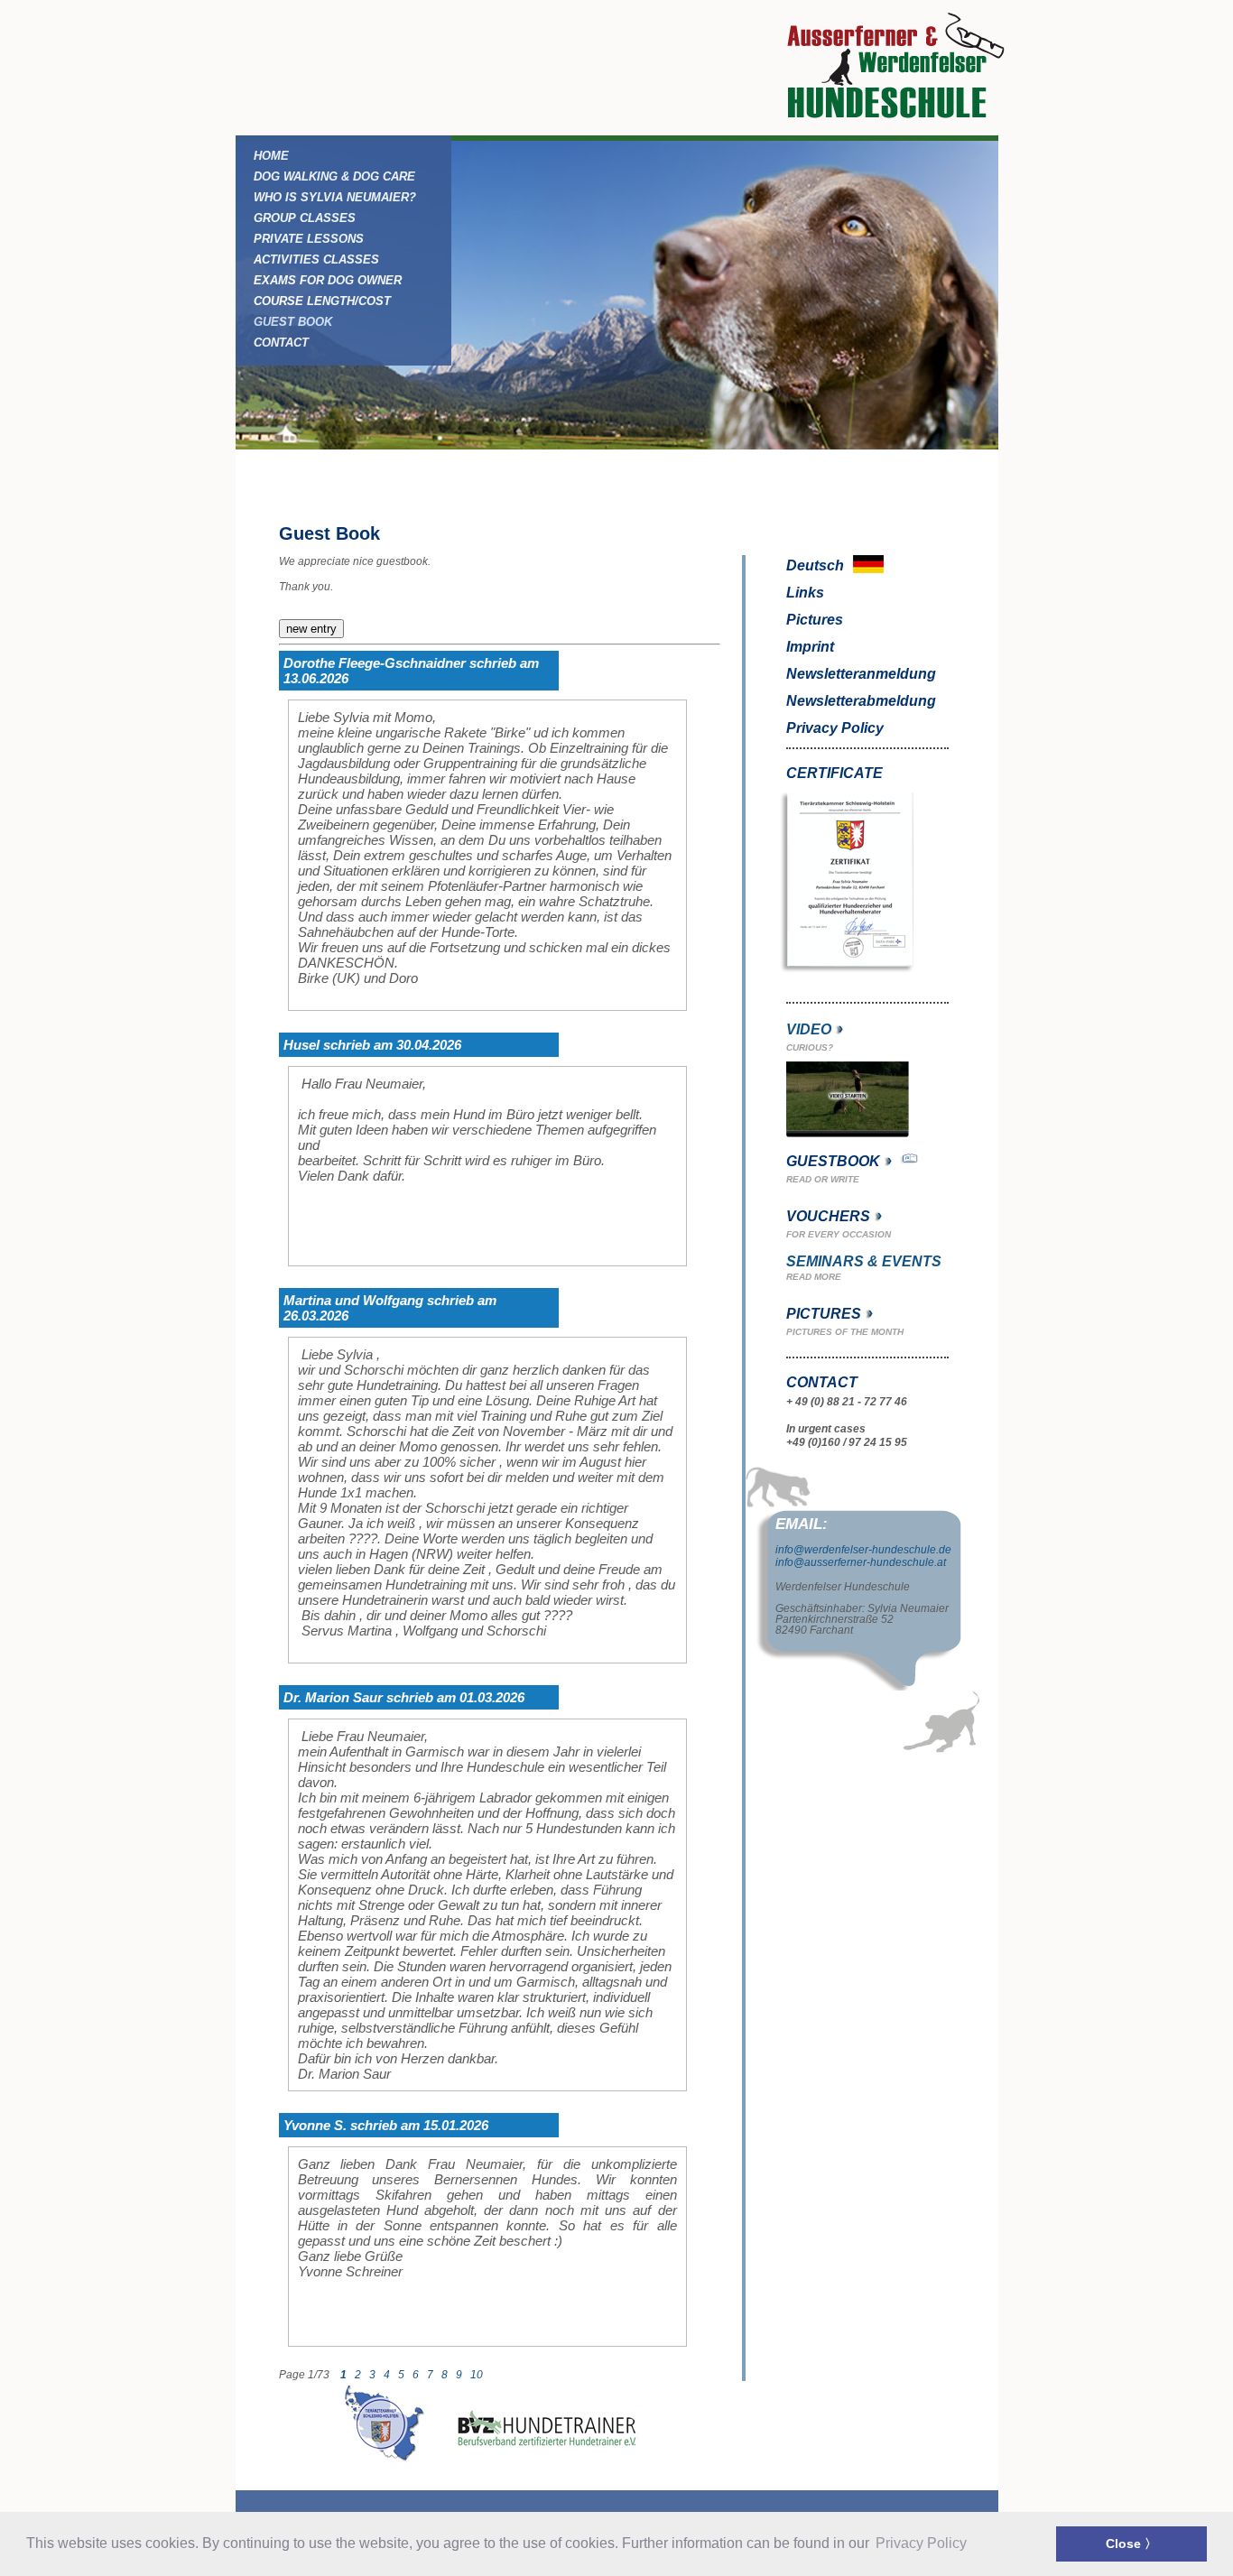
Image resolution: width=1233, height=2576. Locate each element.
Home (271, 156)
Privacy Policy (835, 728)
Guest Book (293, 322)
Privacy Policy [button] (921, 2543)
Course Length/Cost (322, 301)
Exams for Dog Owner (328, 280)
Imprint (810, 647)
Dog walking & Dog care (334, 176)
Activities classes (316, 259)
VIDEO (809, 1029)
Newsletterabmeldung (861, 701)
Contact (281, 343)
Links (805, 593)
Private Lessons (309, 239)
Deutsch (817, 565)
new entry (311, 629)
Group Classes (305, 218)
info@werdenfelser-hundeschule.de (863, 1550)
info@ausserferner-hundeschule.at (861, 1562)
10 (478, 2375)
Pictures (815, 620)
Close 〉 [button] (1131, 2544)
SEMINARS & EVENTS (864, 1261)
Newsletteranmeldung (861, 674)
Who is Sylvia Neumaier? (335, 197)
